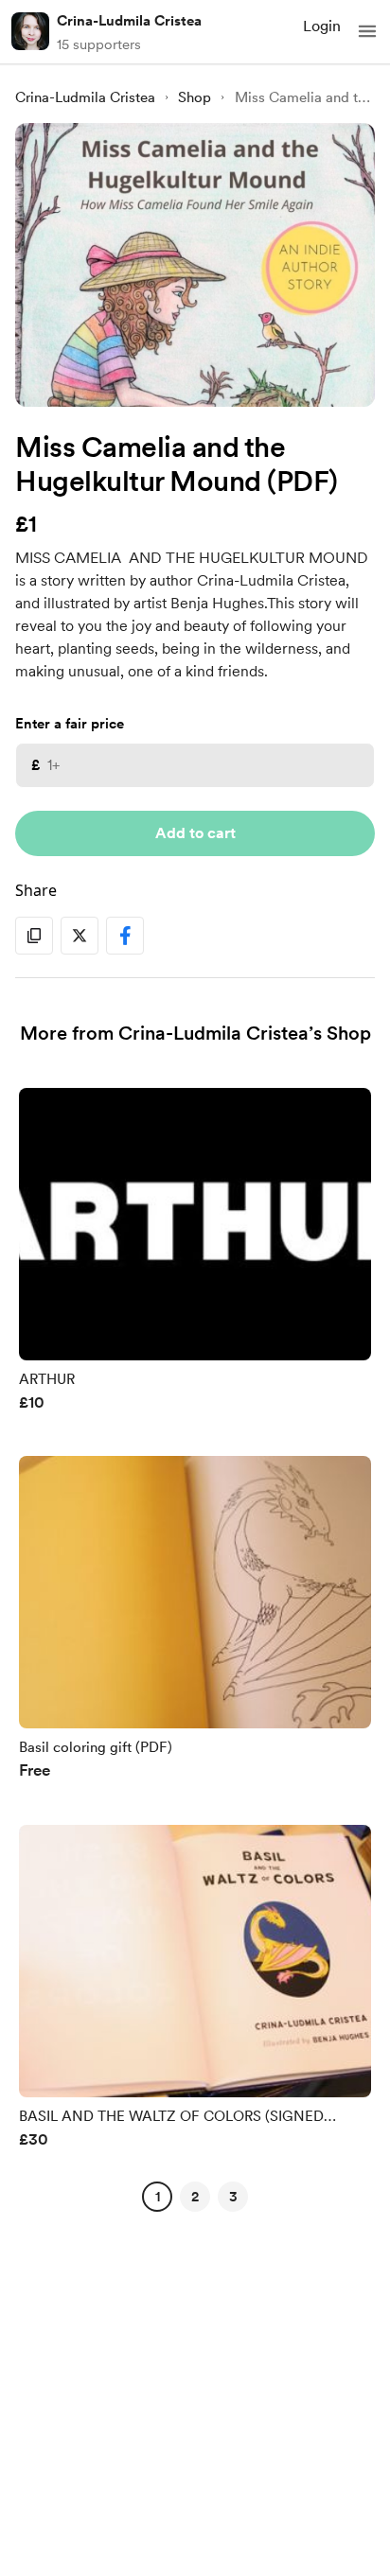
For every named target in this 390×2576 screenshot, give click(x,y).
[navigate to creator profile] (30, 31)
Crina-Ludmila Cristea (129, 21)
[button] (367, 31)
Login (322, 26)
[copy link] (34, 936)
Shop (195, 97)
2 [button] (195, 2197)
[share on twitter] (80, 936)
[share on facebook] (125, 936)
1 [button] (158, 2197)
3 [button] (233, 2197)
